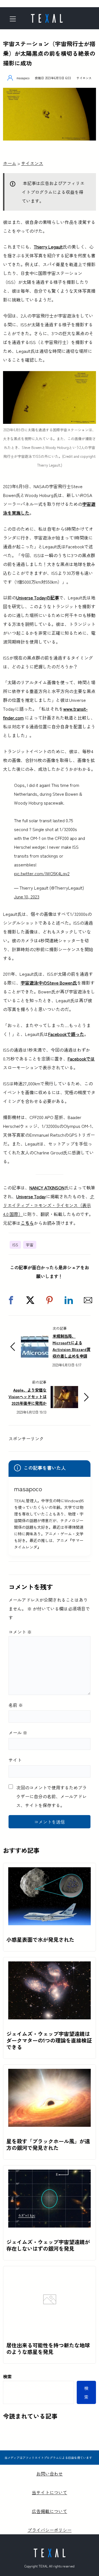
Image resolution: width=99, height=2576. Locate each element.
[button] (11, 1300)
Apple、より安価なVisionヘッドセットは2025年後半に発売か (28, 1396)
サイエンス (84, 78)
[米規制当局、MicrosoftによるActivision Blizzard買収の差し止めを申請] (35, 1340)
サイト (15, 1760)
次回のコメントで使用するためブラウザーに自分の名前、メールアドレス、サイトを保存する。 (51, 1796)
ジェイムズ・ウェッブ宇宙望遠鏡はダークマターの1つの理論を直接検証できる (49, 2040)
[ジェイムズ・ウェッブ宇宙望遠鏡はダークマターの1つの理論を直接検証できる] (50, 1966)
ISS (15, 1245)
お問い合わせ (50, 2474)
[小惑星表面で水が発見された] (50, 1872)
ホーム (10, 163)
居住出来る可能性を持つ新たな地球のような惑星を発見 (48, 2348)
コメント (20, 1632)
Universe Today (31, 1196)
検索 (7, 2376)
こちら (27, 1223)
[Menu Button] (15, 19)
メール (18, 1733)
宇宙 (30, 1245)
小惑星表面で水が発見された (40, 1940)
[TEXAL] (47, 17)
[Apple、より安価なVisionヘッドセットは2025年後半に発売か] (64, 1390)
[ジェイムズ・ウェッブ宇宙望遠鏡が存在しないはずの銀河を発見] (50, 2174)
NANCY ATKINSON (47, 1188)
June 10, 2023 (27, 896)
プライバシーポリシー (50, 2530)
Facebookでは (81, 1059)
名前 (16, 1705)
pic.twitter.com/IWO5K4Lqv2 (42, 873)
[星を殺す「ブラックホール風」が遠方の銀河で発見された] (50, 2073)
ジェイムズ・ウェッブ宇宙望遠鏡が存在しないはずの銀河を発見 (48, 2245)
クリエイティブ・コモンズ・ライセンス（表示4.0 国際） (49, 1205)
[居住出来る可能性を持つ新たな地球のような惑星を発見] (50, 2326)
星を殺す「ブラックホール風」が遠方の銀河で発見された (48, 2144)
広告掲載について (50, 2511)
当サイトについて (50, 2492)
